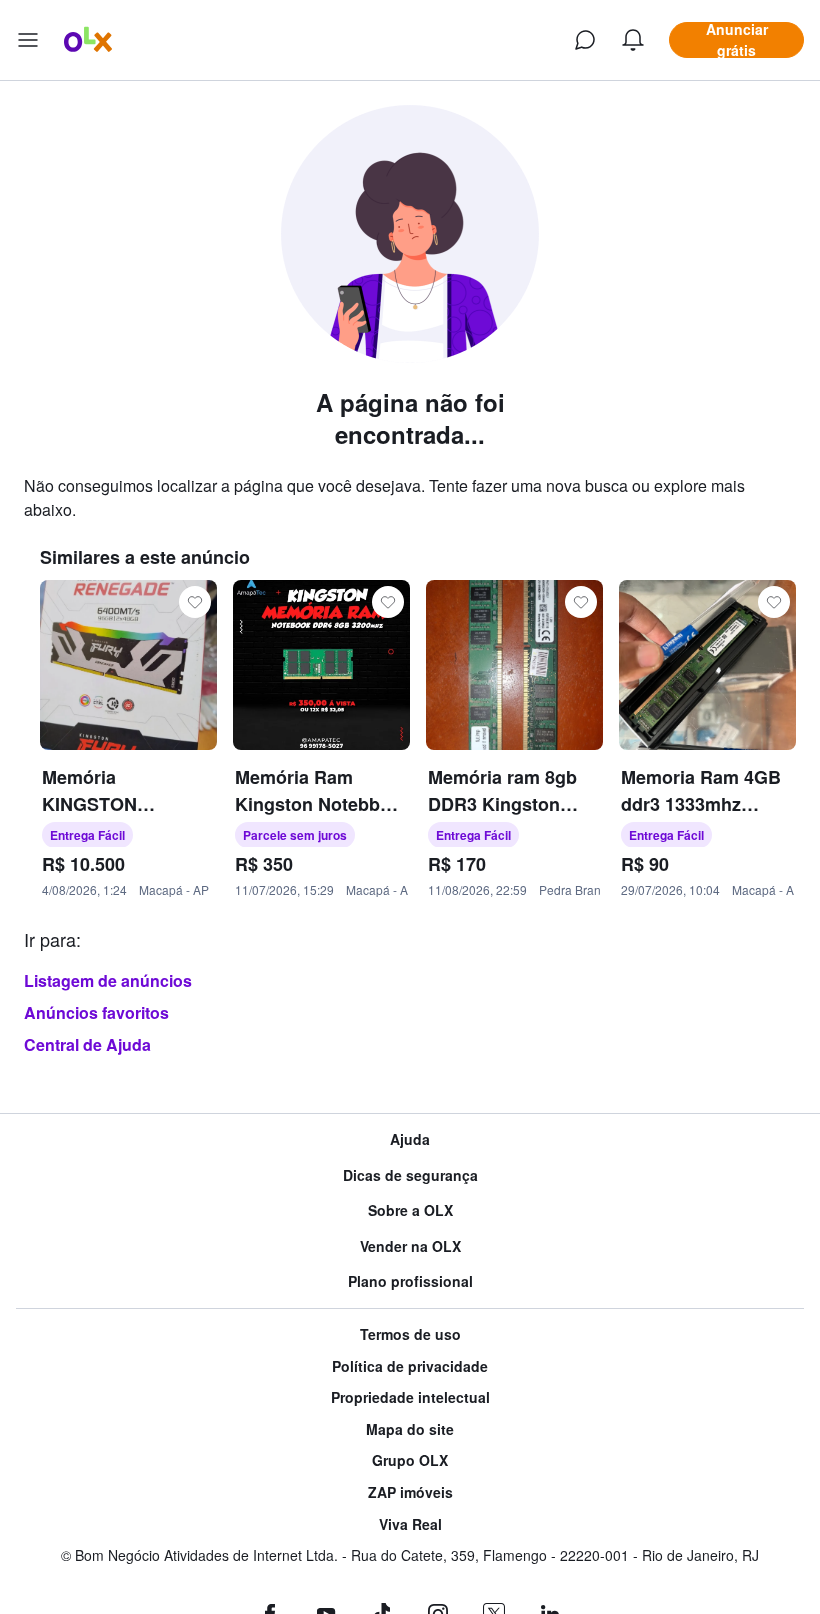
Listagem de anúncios (108, 980)
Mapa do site (410, 1429)
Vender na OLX (410, 1246)
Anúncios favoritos (96, 1012)
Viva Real (410, 1524)
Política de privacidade (410, 1366)
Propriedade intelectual (410, 1397)
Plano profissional (410, 1281)
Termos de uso (410, 1334)
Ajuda (410, 1139)
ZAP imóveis (410, 1492)
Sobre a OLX (410, 1210)
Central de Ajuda (87, 1044)
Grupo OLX (410, 1460)
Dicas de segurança (410, 1175)
